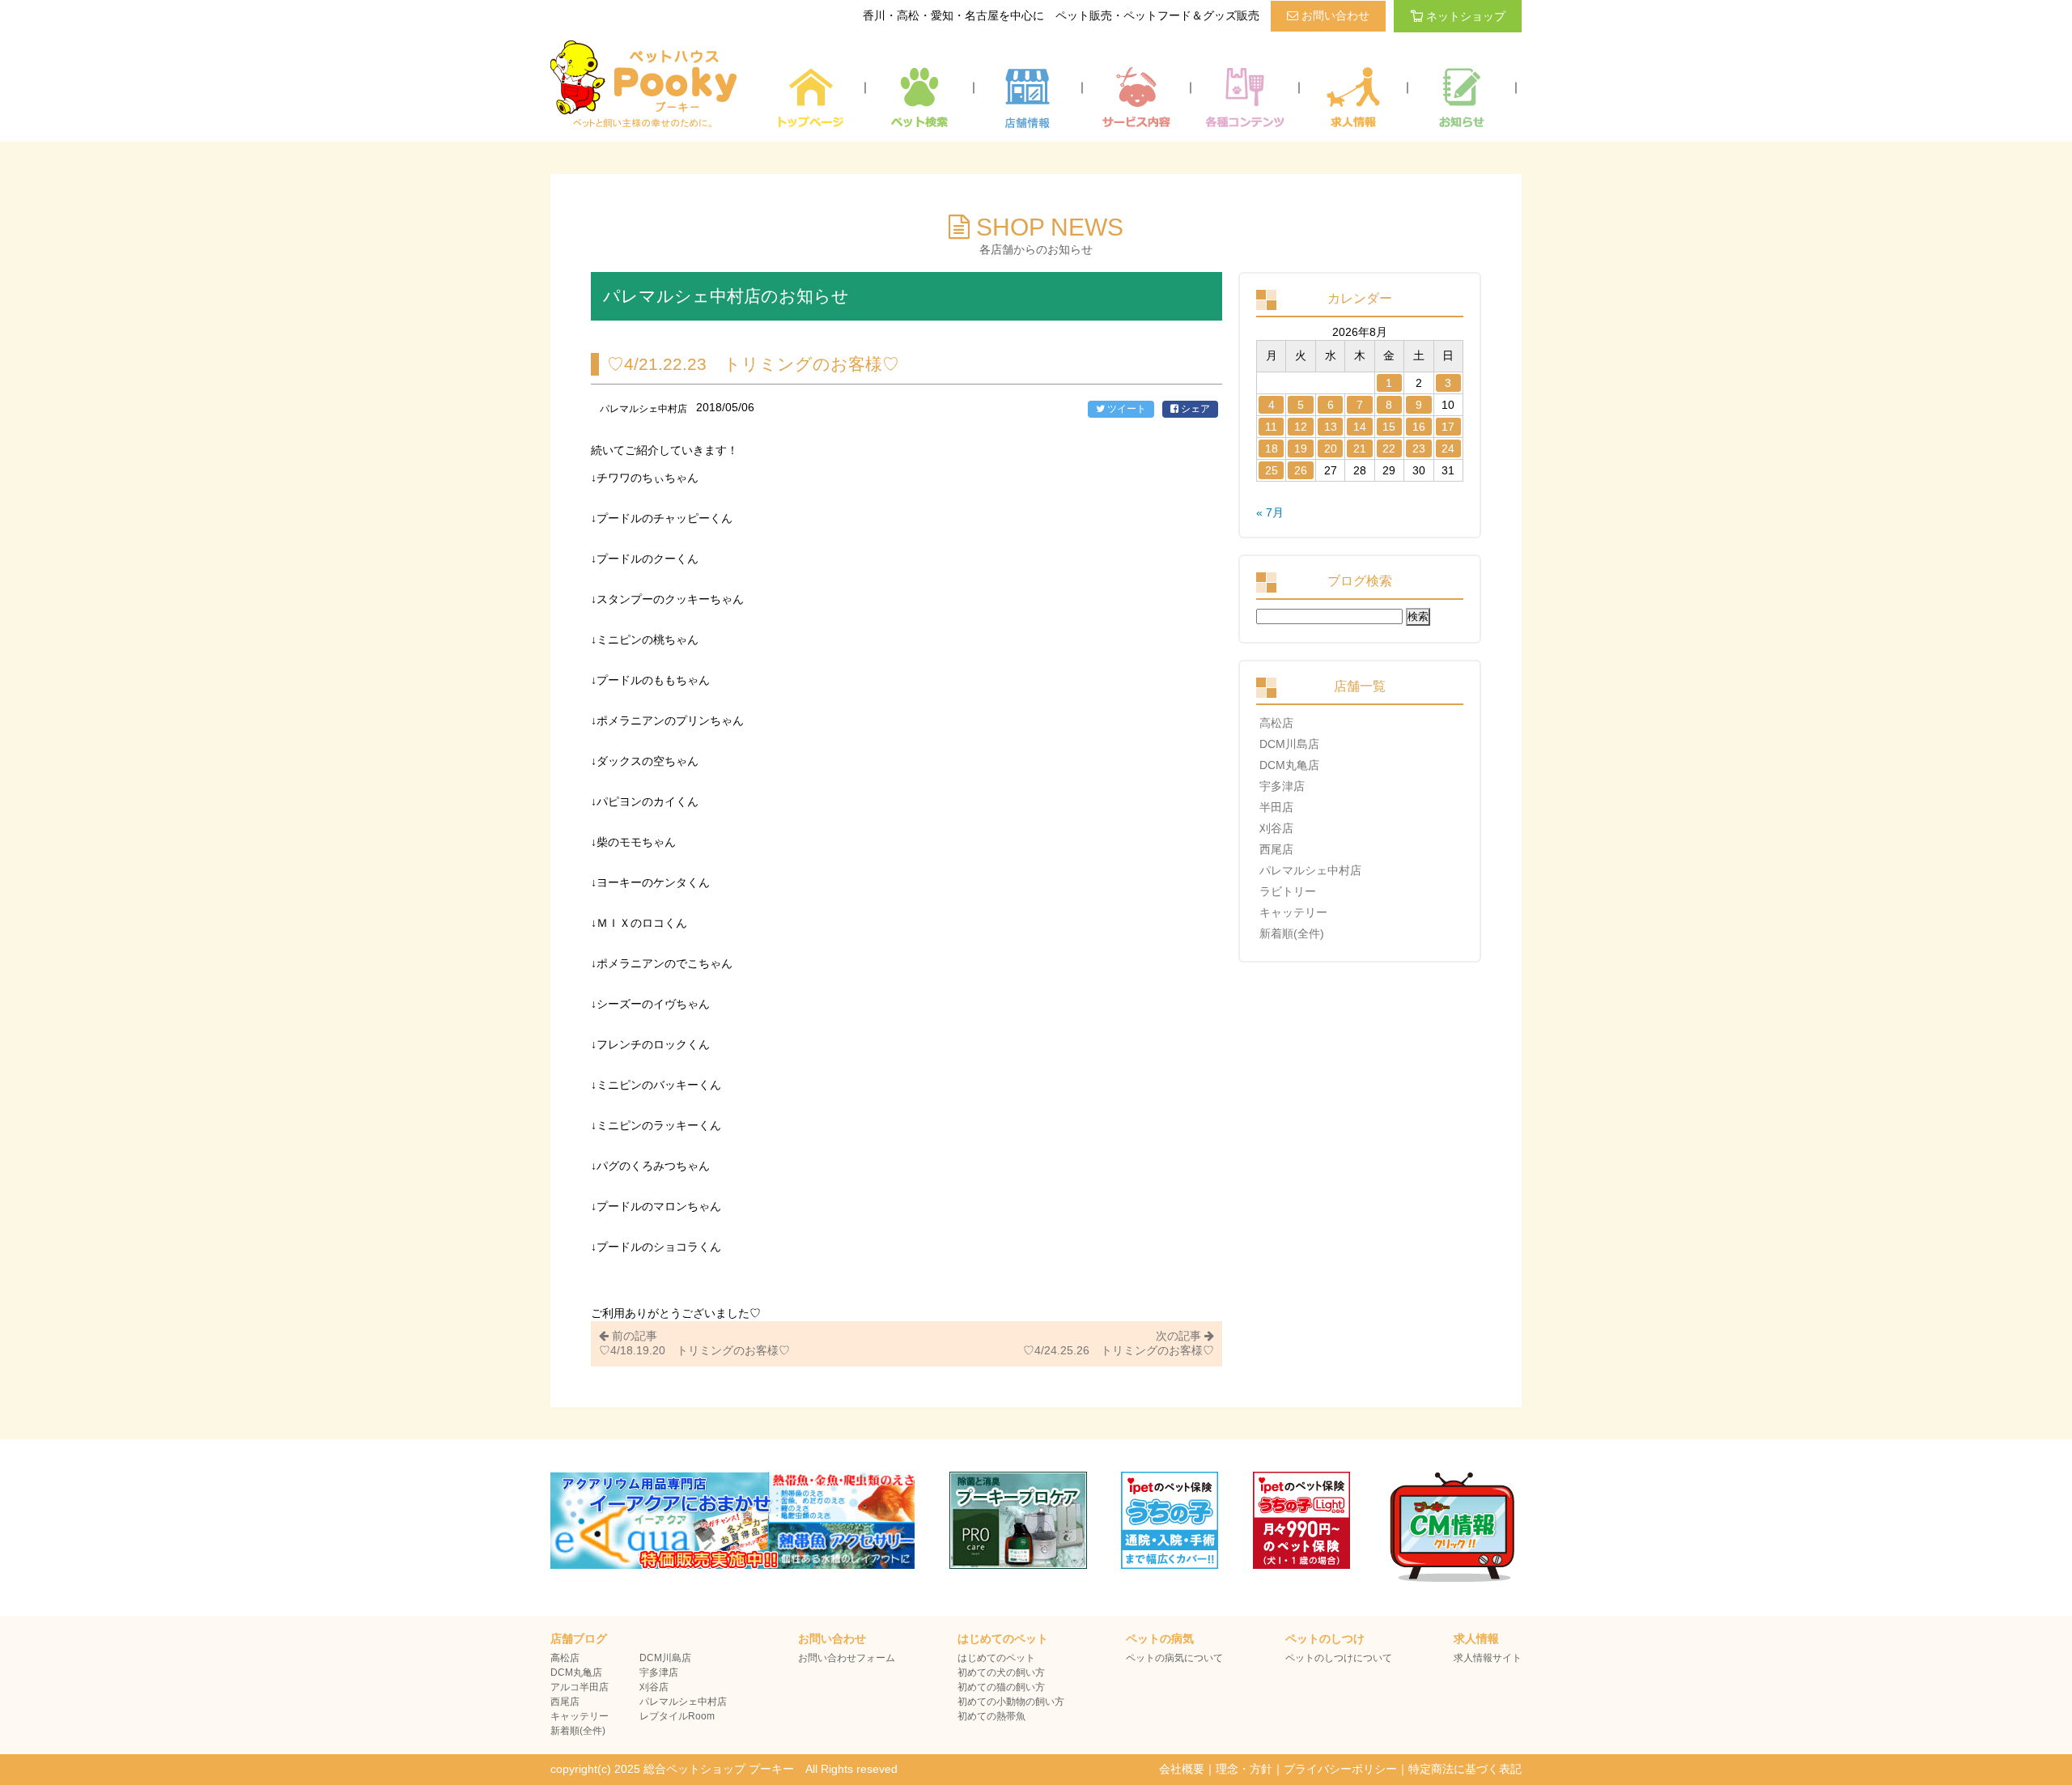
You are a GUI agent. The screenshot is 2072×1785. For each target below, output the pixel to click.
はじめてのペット (996, 1658)
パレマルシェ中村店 (1310, 870)
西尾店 (1276, 849)
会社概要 (1182, 1769)
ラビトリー (1288, 891)
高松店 (1276, 723)
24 (1448, 448)
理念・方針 (1244, 1769)
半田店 (1276, 807)
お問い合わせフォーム (847, 1658)
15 (1389, 427)
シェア (1194, 409)
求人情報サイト (1488, 1658)
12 (1301, 427)
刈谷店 (1276, 828)
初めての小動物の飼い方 (1011, 1702)
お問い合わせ (1334, 15)
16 (1419, 427)
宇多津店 (1282, 786)
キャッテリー (1293, 912)
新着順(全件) (1292, 933)
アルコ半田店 (580, 1687)
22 (1389, 448)
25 (1272, 470)
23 (1419, 448)
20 (1331, 448)
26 (1301, 470)
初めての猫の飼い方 (1001, 1687)
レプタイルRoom (677, 1716)
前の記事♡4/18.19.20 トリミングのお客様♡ (694, 1343)
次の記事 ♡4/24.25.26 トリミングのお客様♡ (1119, 1343)
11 (1271, 427)
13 (1331, 427)
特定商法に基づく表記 (1465, 1769)
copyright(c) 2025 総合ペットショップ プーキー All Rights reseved (724, 1769)
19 (1301, 448)
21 (1360, 448)
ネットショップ (1466, 16)
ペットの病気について (1174, 1658)
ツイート (1125, 409)
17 (1448, 427)
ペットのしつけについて (1339, 1658)
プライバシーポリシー (1340, 1769)
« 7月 (1270, 512)
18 (1272, 448)
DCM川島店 (1289, 744)
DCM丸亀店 (1289, 765)
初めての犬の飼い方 (1001, 1672)
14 (1360, 427)
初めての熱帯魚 (991, 1716)
